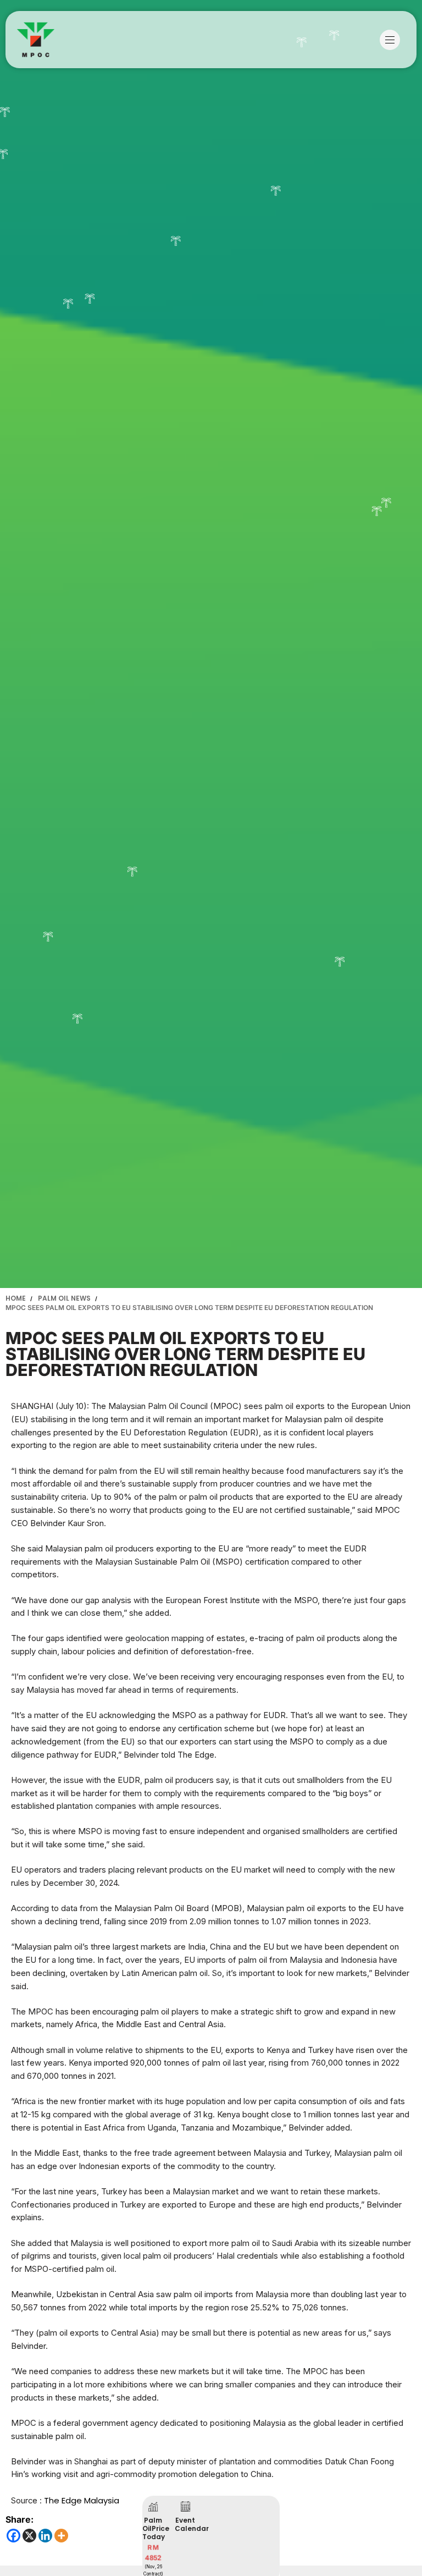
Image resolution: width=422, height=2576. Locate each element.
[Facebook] (13, 2536)
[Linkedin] (45, 2536)
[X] (29, 2536)
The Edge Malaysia (82, 2500)
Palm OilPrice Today (156, 2528)
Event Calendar (192, 2524)
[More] (61, 2536)
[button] (393, 40)
